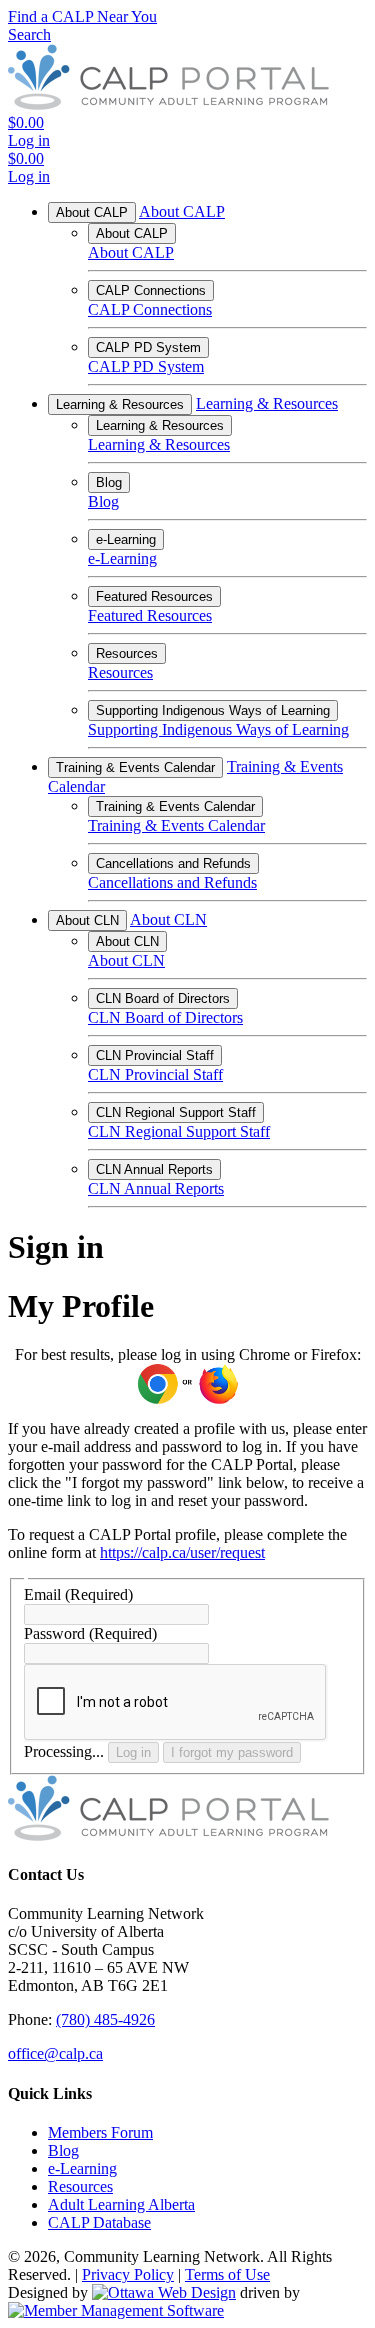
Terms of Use (227, 2274)
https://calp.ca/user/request (182, 1552)
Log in (133, 1752)
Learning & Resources (120, 404)
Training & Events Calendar (135, 767)
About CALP (92, 212)
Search (29, 34)
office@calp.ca (55, 2053)
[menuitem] (100, 2132)
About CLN (87, 920)
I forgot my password (232, 1752)
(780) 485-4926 (105, 2019)
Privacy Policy (128, 2274)
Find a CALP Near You (82, 16)
